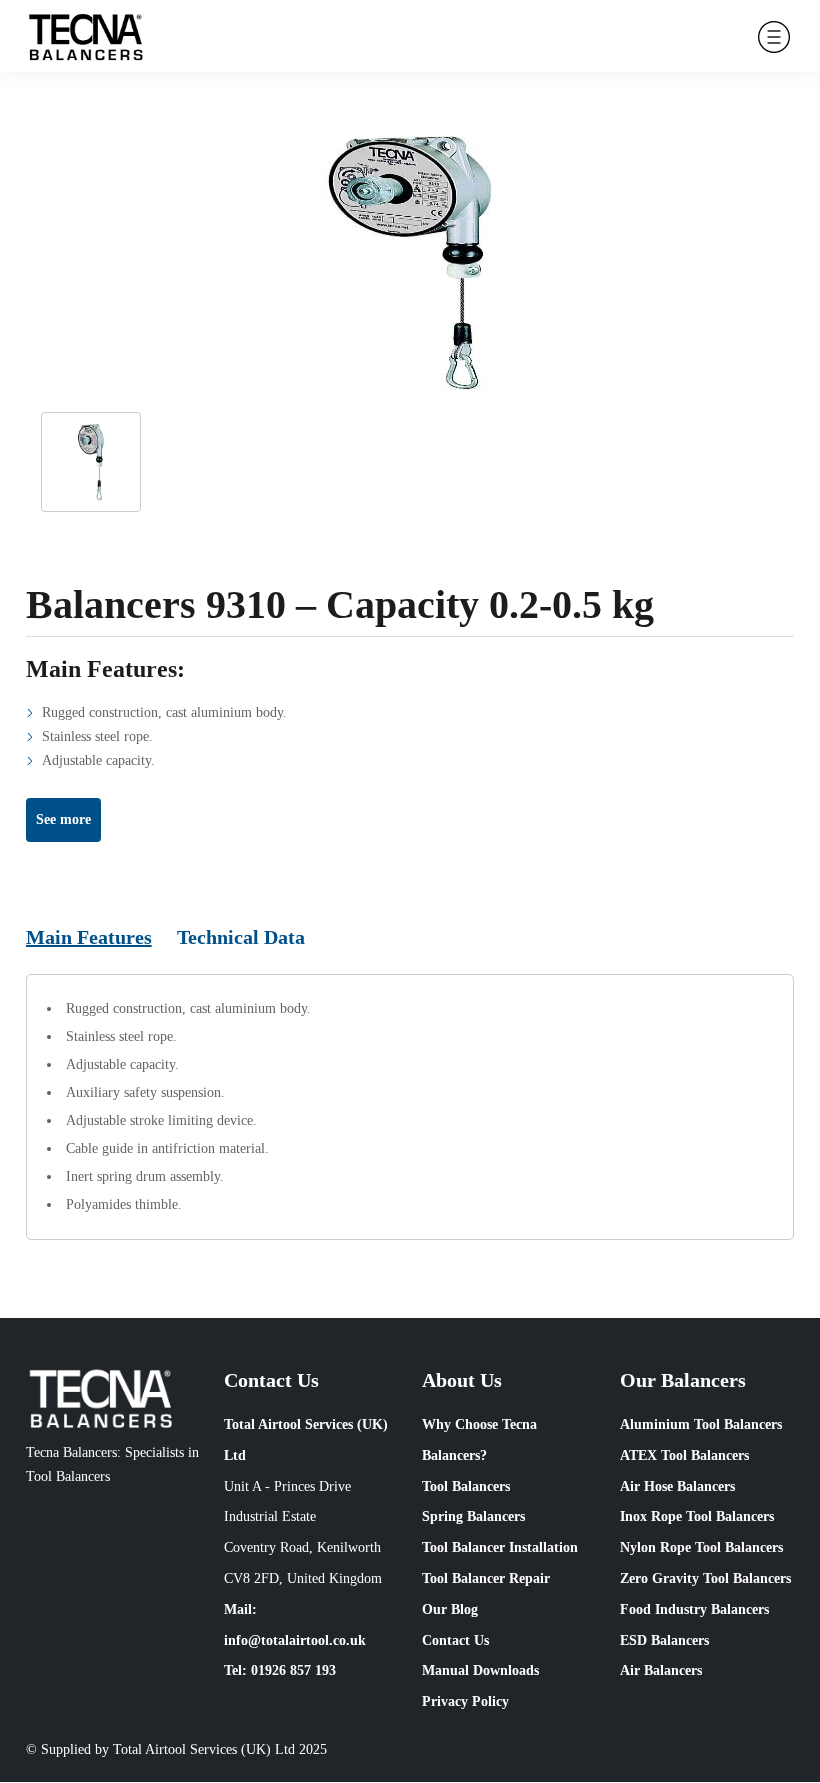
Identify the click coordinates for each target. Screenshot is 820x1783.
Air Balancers (661, 1670)
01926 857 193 (293, 1670)
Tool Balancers (466, 1486)
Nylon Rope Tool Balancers (701, 1547)
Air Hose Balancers (677, 1486)
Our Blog (450, 1609)
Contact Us (455, 1640)
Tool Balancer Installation (500, 1547)
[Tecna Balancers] (86, 36)
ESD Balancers (664, 1640)
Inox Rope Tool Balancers (697, 1516)
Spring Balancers (473, 1516)
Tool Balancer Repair (486, 1578)
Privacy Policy (465, 1701)
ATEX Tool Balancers (684, 1455)
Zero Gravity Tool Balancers (705, 1578)
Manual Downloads (480, 1670)
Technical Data (241, 937)
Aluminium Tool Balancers (701, 1424)
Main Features (89, 937)
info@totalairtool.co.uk (295, 1640)
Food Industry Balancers (694, 1609)
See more (63, 819)
